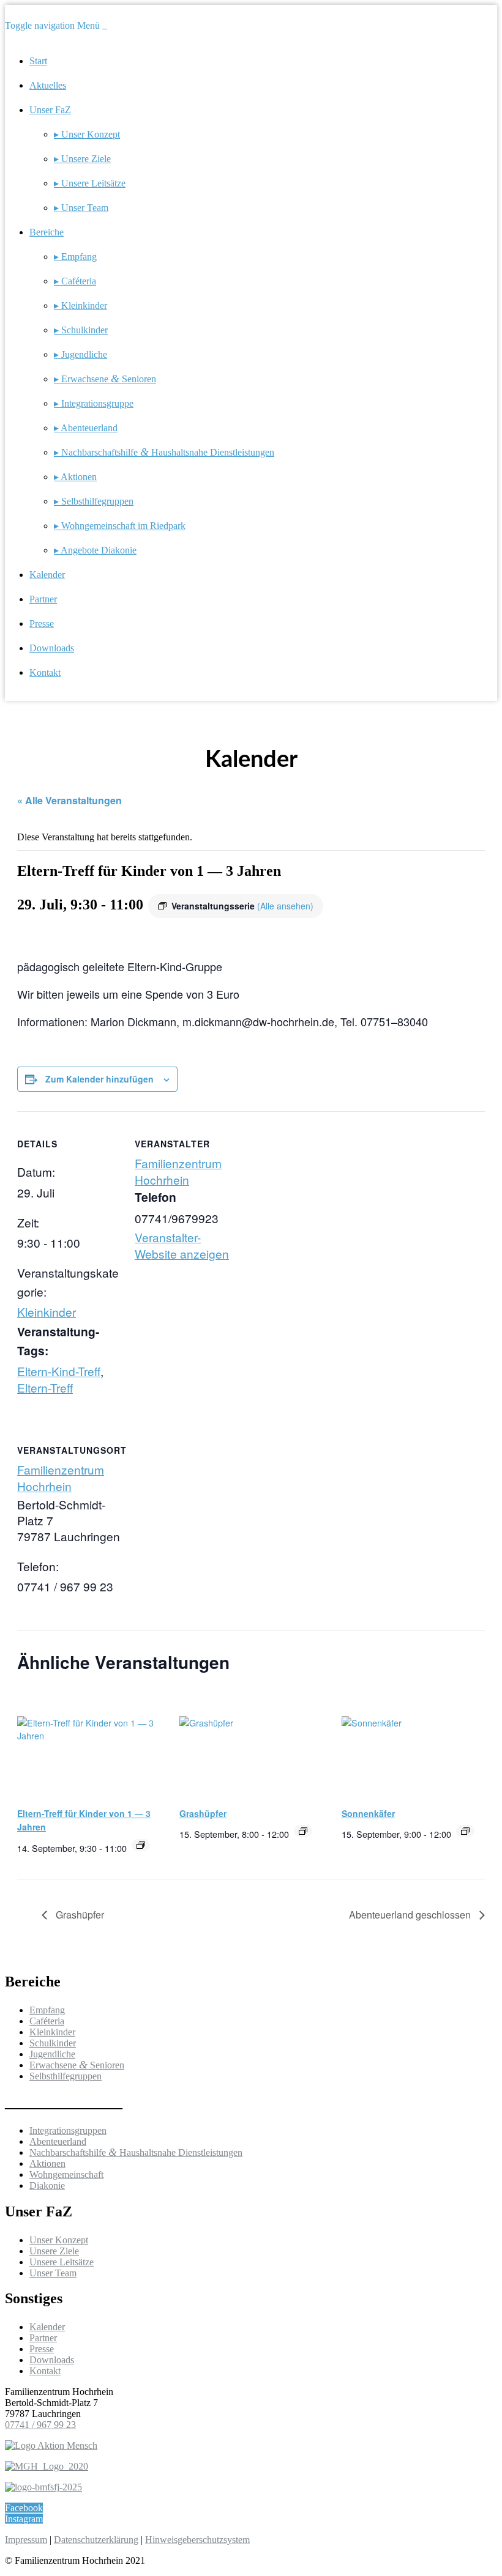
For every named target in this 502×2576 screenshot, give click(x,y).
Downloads (52, 648)
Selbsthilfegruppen (66, 2076)
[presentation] (89, 1743)
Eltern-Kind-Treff (59, 1371)
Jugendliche (52, 2054)
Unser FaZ (50, 110)
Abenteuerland (58, 2141)
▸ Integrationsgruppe (94, 403)
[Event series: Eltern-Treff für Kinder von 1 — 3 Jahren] (141, 1845)
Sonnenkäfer (368, 1813)
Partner (43, 599)
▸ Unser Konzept (87, 134)
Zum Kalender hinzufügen (99, 1079)
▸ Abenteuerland (86, 428)
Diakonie (47, 2186)
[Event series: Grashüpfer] (303, 1831)
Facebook (24, 2508)
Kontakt (45, 672)
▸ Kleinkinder (81, 305)
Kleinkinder (47, 1312)
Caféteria (47, 2021)
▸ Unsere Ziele (82, 159)
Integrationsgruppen (68, 2130)
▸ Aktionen (75, 477)
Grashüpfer (203, 1813)
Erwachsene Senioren (77, 2065)
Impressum (26, 2540)
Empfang (47, 2010)
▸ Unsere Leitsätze (90, 183)
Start (38, 61)
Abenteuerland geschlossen (411, 1915)
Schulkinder (53, 2043)
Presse (42, 624)
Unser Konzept (59, 2240)
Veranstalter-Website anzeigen (182, 1245)
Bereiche (47, 232)
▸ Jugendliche (81, 354)
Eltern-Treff (45, 1387)
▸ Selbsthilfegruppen (94, 501)
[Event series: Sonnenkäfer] (465, 1831)
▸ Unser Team (81, 208)
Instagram (24, 2519)
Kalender (47, 575)
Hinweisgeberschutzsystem (197, 2540)
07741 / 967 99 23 (40, 2425)
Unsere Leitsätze (62, 2262)
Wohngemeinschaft (66, 2174)
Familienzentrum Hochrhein (178, 1171)
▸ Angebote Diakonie (95, 550)
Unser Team (53, 2273)
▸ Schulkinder (81, 330)
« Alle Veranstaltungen (69, 800)
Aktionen (47, 2163)
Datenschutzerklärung (96, 2540)
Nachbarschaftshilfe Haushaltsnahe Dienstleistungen (136, 2152)
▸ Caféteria (75, 281)
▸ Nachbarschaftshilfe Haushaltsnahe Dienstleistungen (164, 452)
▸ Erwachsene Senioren (105, 379)
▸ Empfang (75, 257)
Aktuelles (48, 85)
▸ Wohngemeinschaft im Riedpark (120, 526)
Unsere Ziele (54, 2251)
